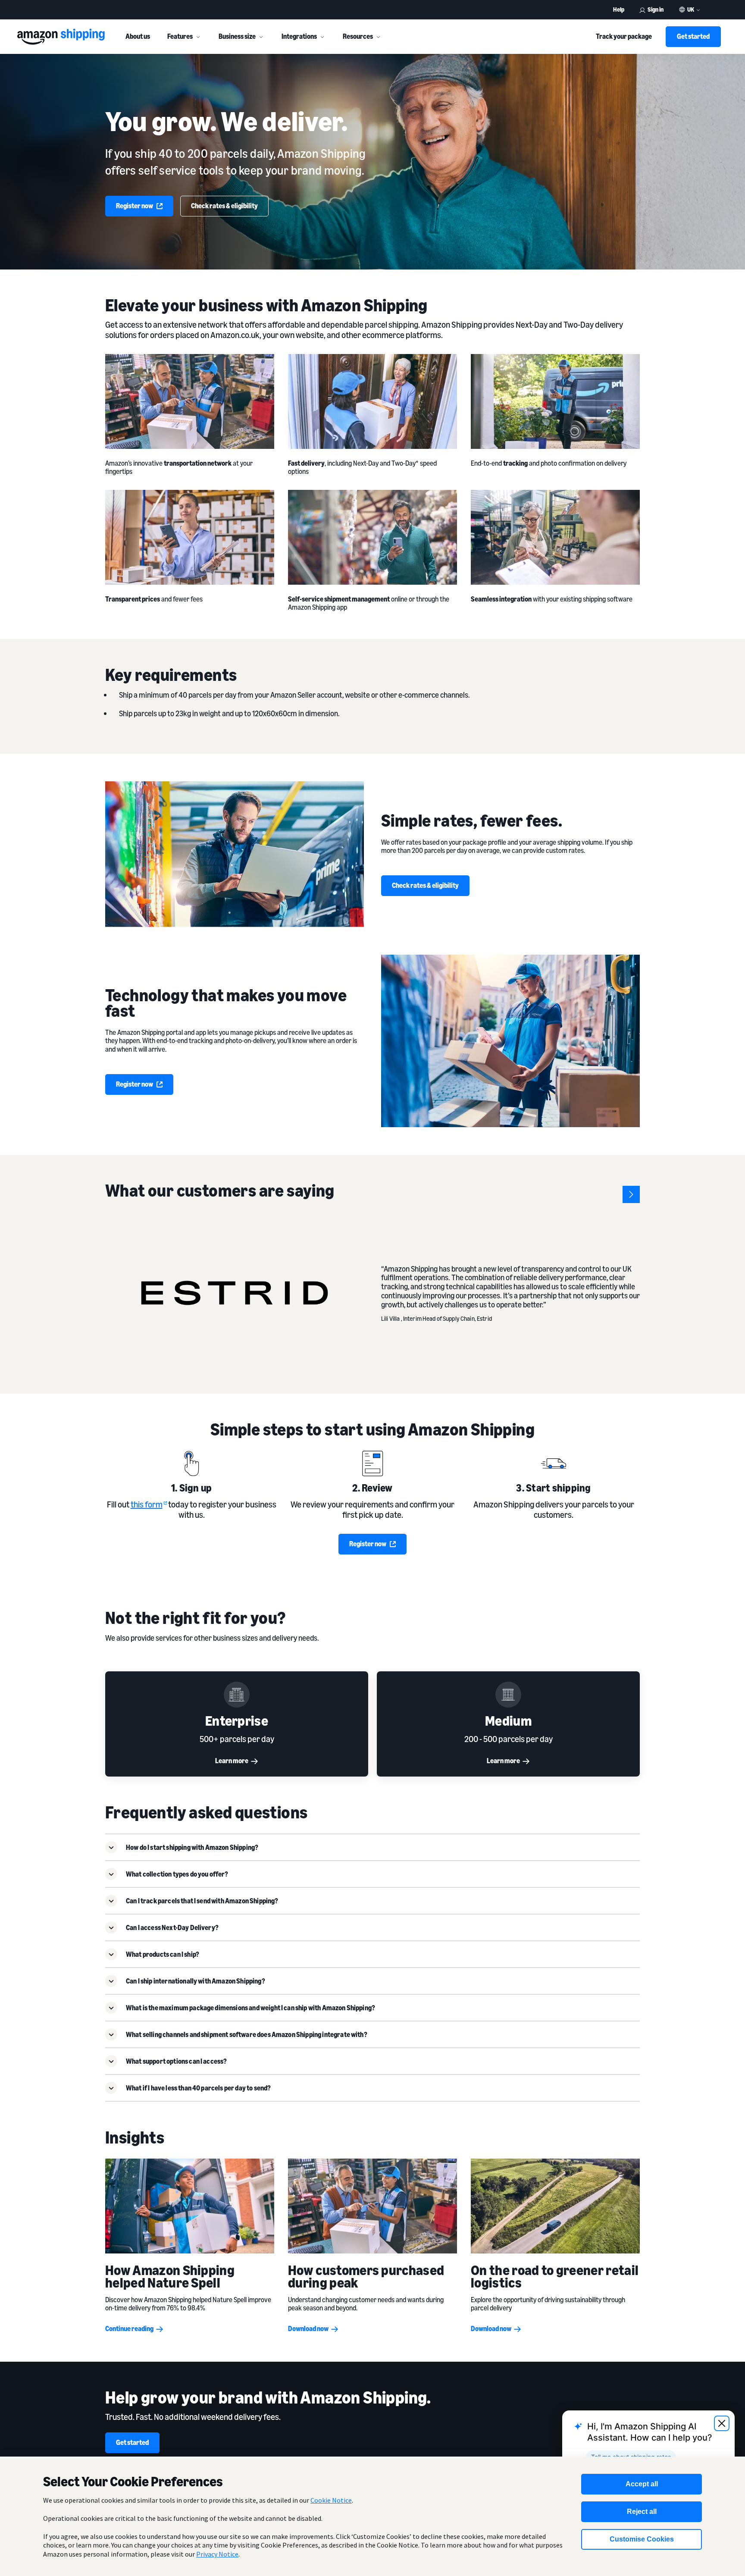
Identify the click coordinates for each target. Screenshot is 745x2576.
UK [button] (691, 9)
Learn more (232, 1761)
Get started (693, 36)
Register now (135, 206)
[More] (198, 37)
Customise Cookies (642, 2539)
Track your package (624, 36)
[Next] (631, 1194)
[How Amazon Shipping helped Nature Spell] (190, 2206)
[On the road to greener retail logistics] (555, 2206)
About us (138, 36)
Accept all (642, 2484)
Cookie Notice (331, 2500)
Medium (508, 1720)
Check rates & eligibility (224, 206)
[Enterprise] (237, 1695)
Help (619, 9)
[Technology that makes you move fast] (510, 1041)
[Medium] (508, 1695)
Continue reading (129, 2328)
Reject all (642, 2512)
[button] (372, 1847)
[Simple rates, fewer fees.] (235, 854)
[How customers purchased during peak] (372, 2206)
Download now (308, 2328)
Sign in (656, 9)
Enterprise (237, 1720)
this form (147, 1504)
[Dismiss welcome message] (722, 2423)
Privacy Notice (217, 2554)
